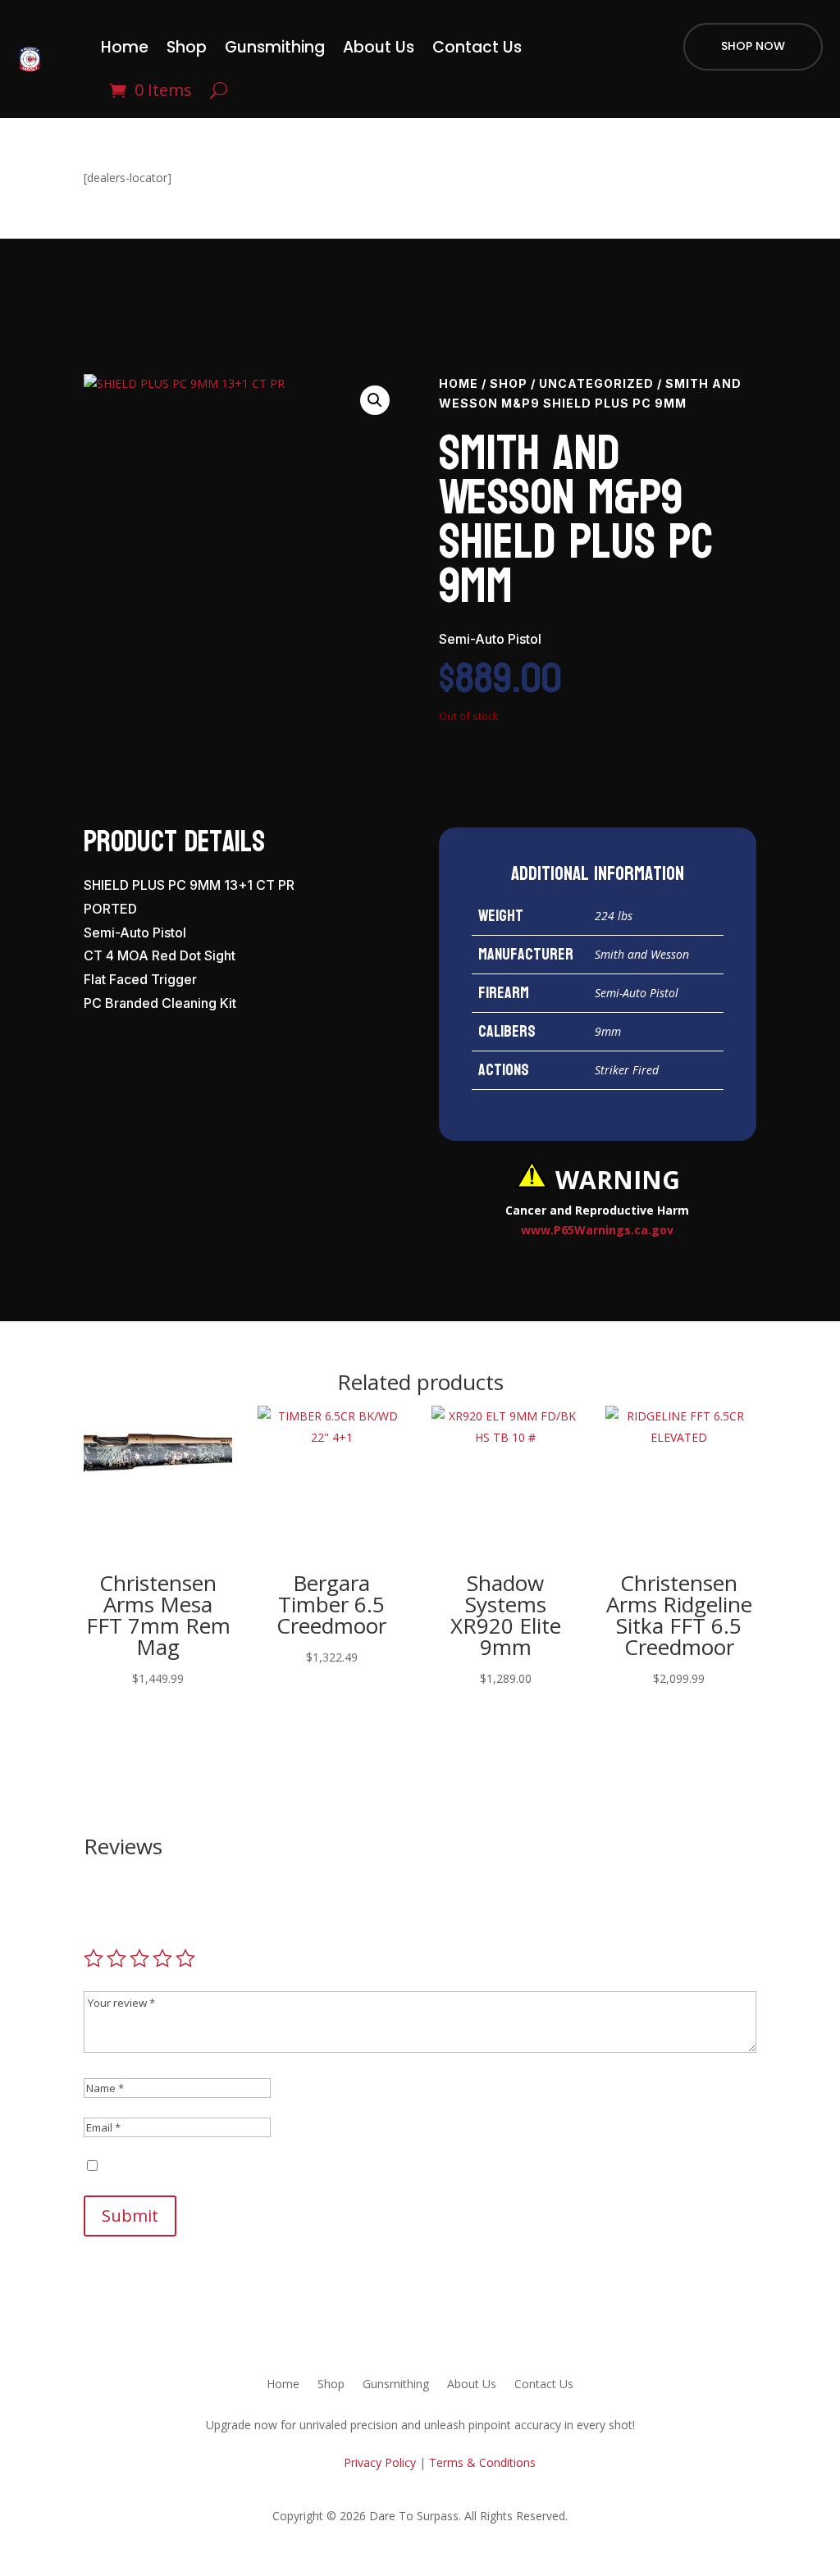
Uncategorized (596, 383)
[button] (375, 400)
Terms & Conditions (482, 2462)
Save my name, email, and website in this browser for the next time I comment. (315, 2166)
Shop (187, 47)
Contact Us (477, 47)
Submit (130, 2216)
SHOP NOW (753, 46)
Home (125, 47)
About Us (379, 47)
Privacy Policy (378, 2462)
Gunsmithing (275, 47)
